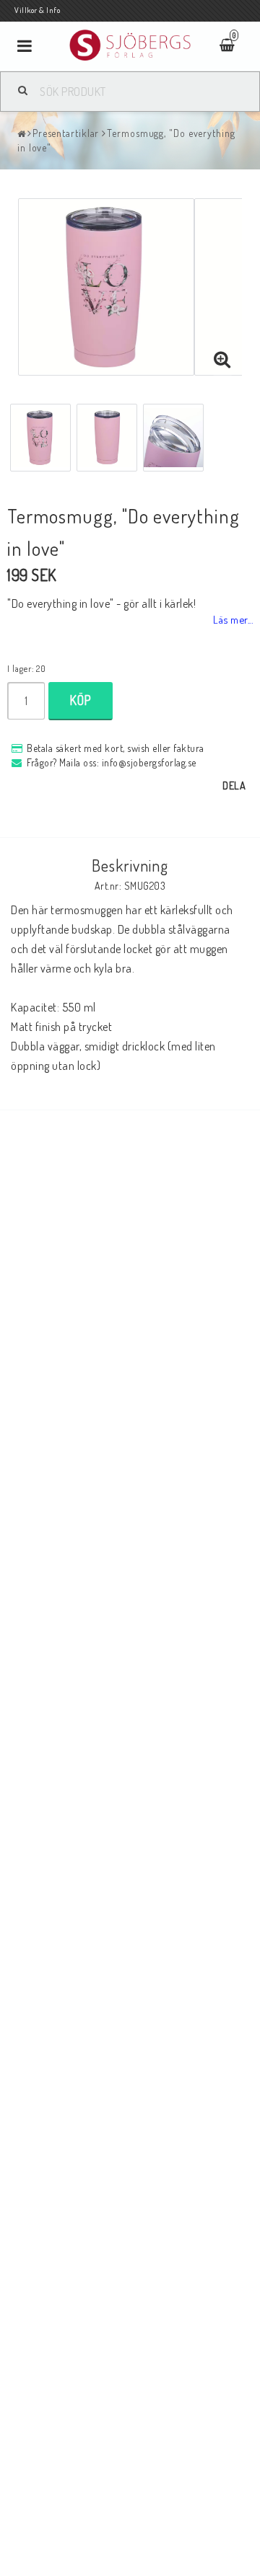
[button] (222, 360)
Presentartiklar (66, 133)
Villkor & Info (37, 10)
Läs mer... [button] (233, 619)
